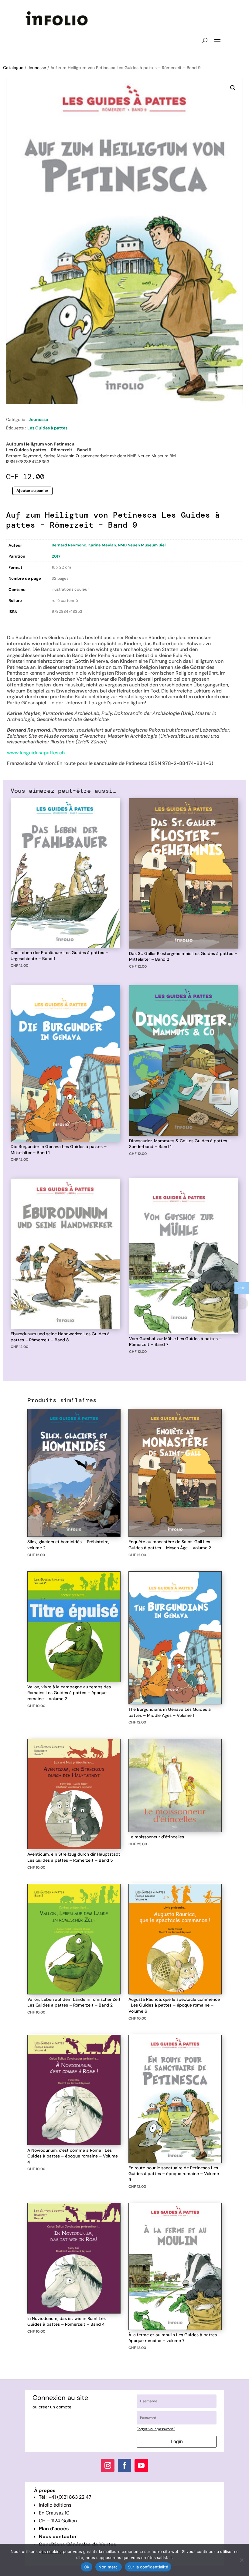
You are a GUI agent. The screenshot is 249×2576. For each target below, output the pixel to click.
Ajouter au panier (32, 491)
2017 (56, 556)
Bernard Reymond (69, 545)
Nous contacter (58, 2536)
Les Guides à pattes (47, 428)
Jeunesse (37, 68)
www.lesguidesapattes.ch (36, 753)
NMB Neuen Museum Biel (142, 545)
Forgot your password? (156, 2429)
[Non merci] (241, 2560)
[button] (233, 88)
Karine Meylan (102, 545)
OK (87, 2567)
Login (177, 2442)
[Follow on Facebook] (124, 2465)
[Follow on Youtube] (141, 2465)
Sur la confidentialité (148, 2567)
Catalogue (13, 68)
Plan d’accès (54, 2529)
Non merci (108, 2567)
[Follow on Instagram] (108, 2465)
